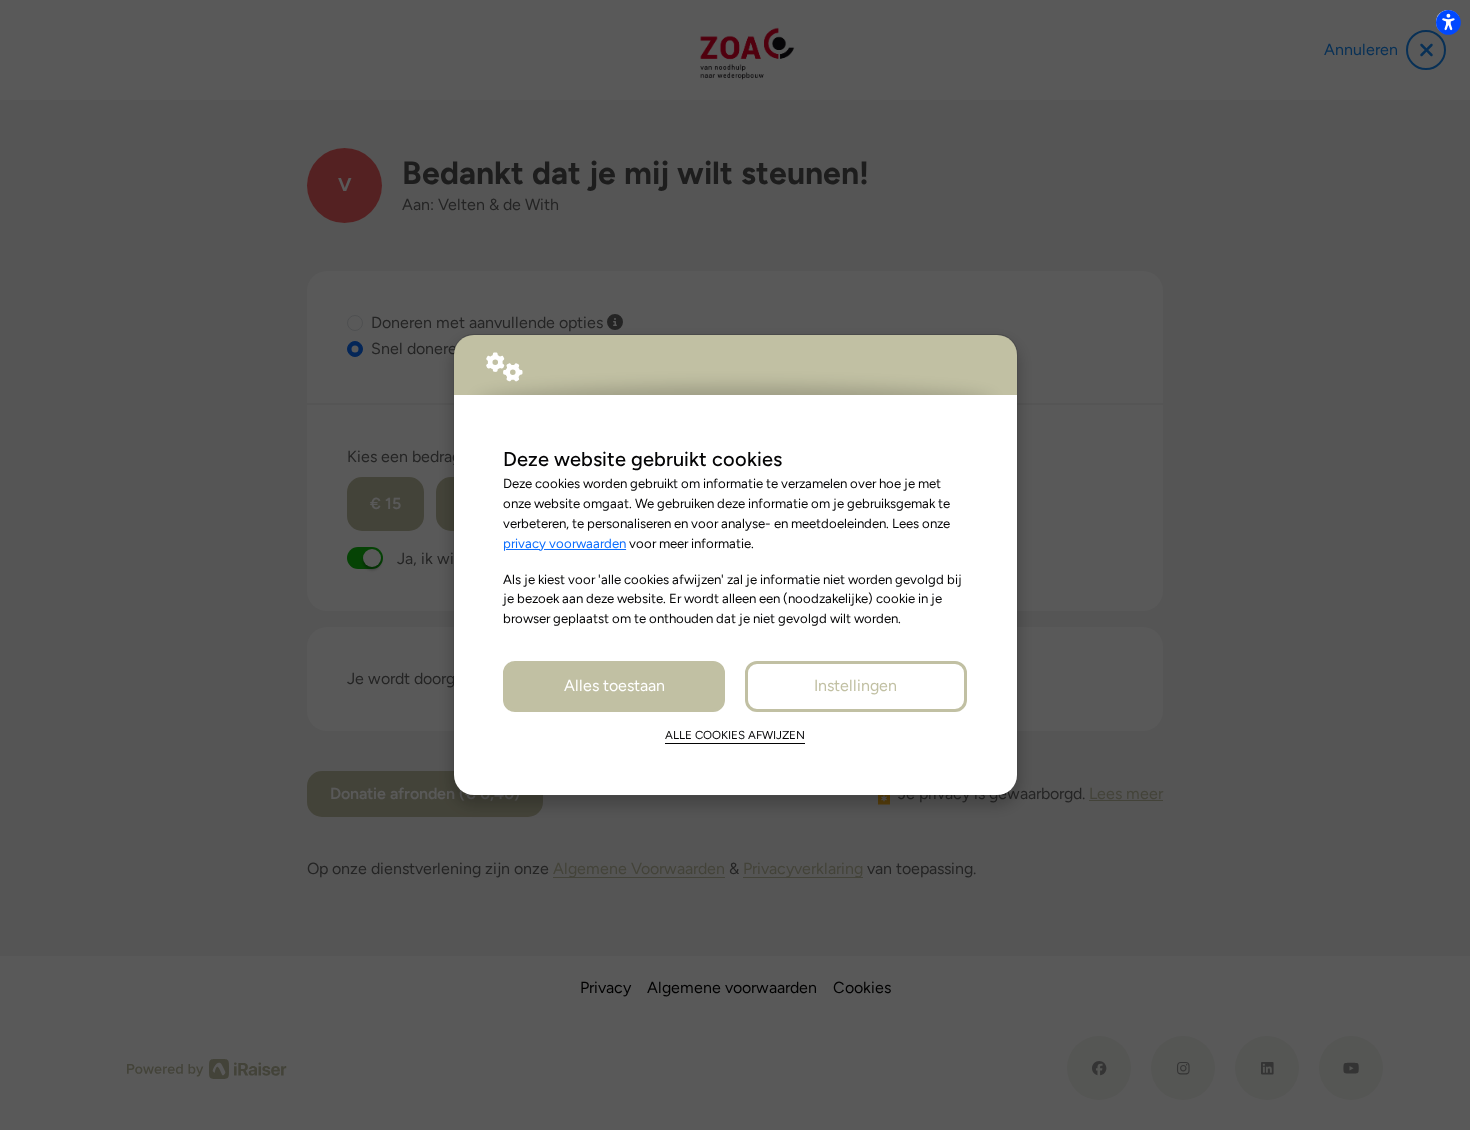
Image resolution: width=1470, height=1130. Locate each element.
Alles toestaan (614, 685)
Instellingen (855, 685)
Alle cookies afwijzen (735, 735)
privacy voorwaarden (564, 543)
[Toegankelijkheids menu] (1448, 22)
